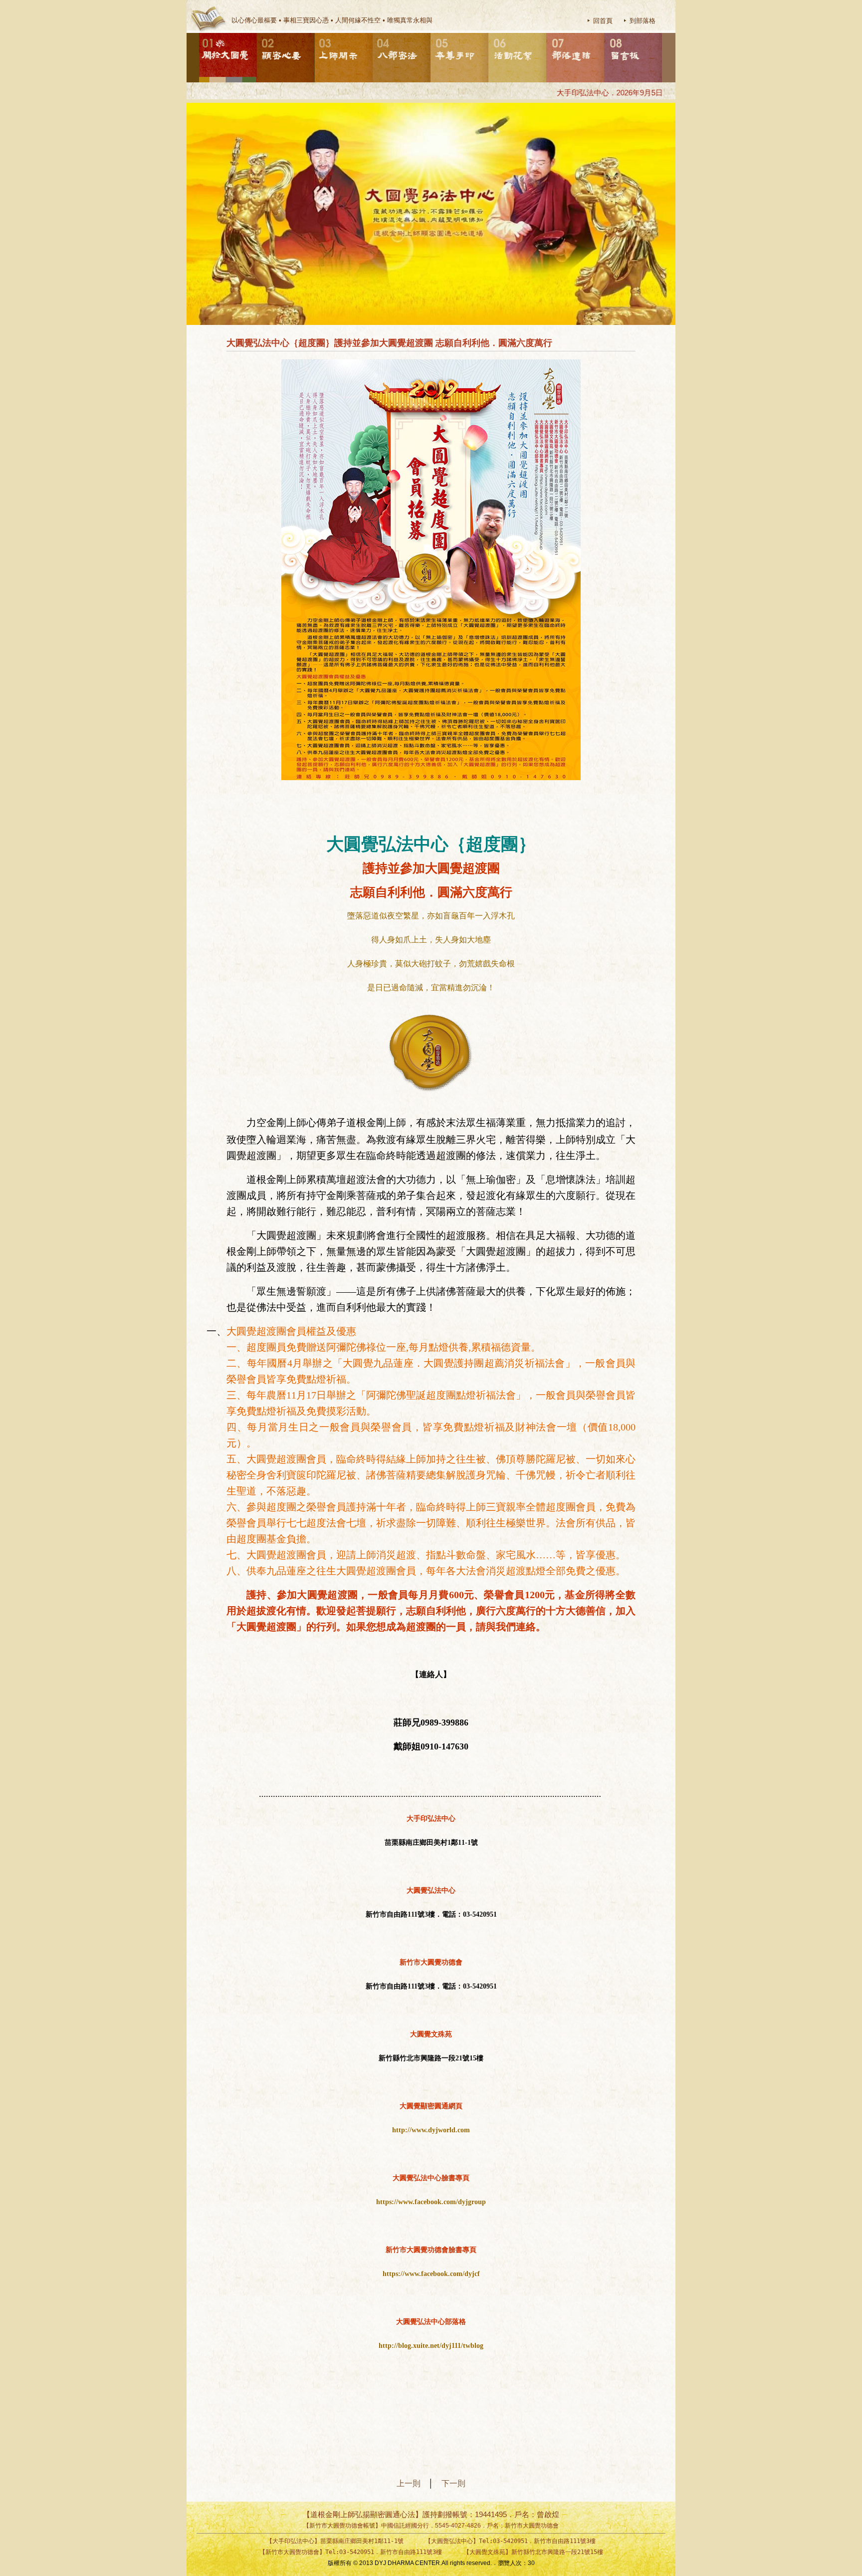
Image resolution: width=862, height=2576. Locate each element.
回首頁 (603, 21)
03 (315, 33)
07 (547, 33)
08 (605, 33)
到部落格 (643, 21)
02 (257, 33)
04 (373, 33)
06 (489, 33)
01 (200, 33)
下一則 (453, 2483)
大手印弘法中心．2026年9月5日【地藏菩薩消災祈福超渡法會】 (628, 93)
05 (431, 33)
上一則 (413, 2483)
